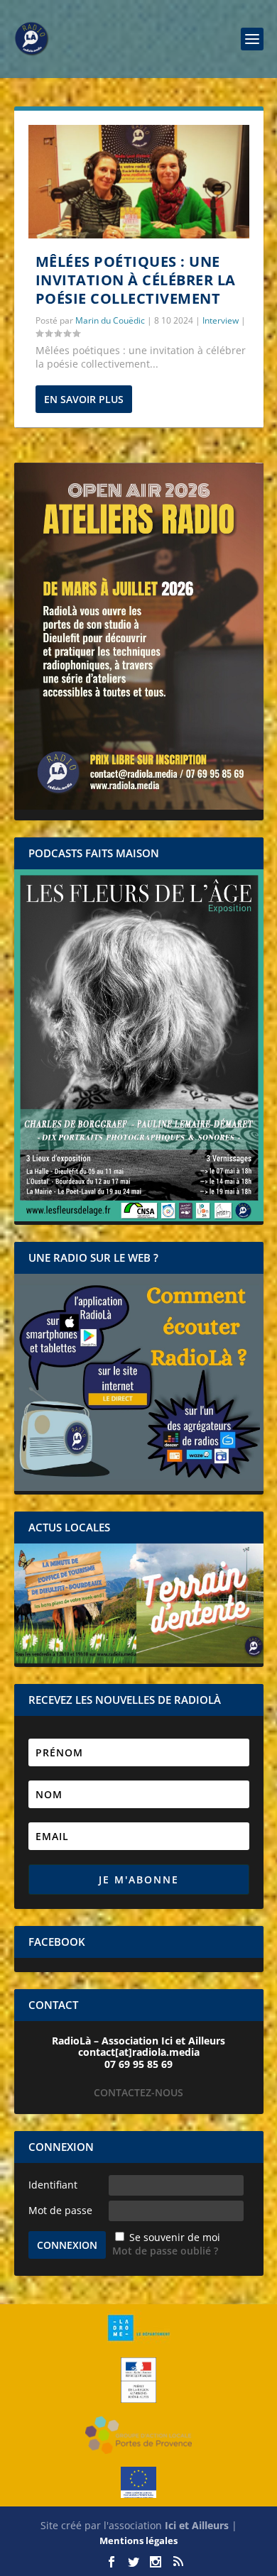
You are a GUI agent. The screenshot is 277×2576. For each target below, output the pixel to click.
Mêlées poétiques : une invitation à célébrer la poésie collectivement (136, 280)
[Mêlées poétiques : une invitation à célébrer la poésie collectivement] (139, 182)
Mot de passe (60, 2210)
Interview (221, 320)
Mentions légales (138, 2541)
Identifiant (53, 2185)
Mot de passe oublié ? (165, 2251)
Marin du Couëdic (110, 320)
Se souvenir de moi (175, 2237)
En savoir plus (84, 399)
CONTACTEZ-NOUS (138, 2092)
